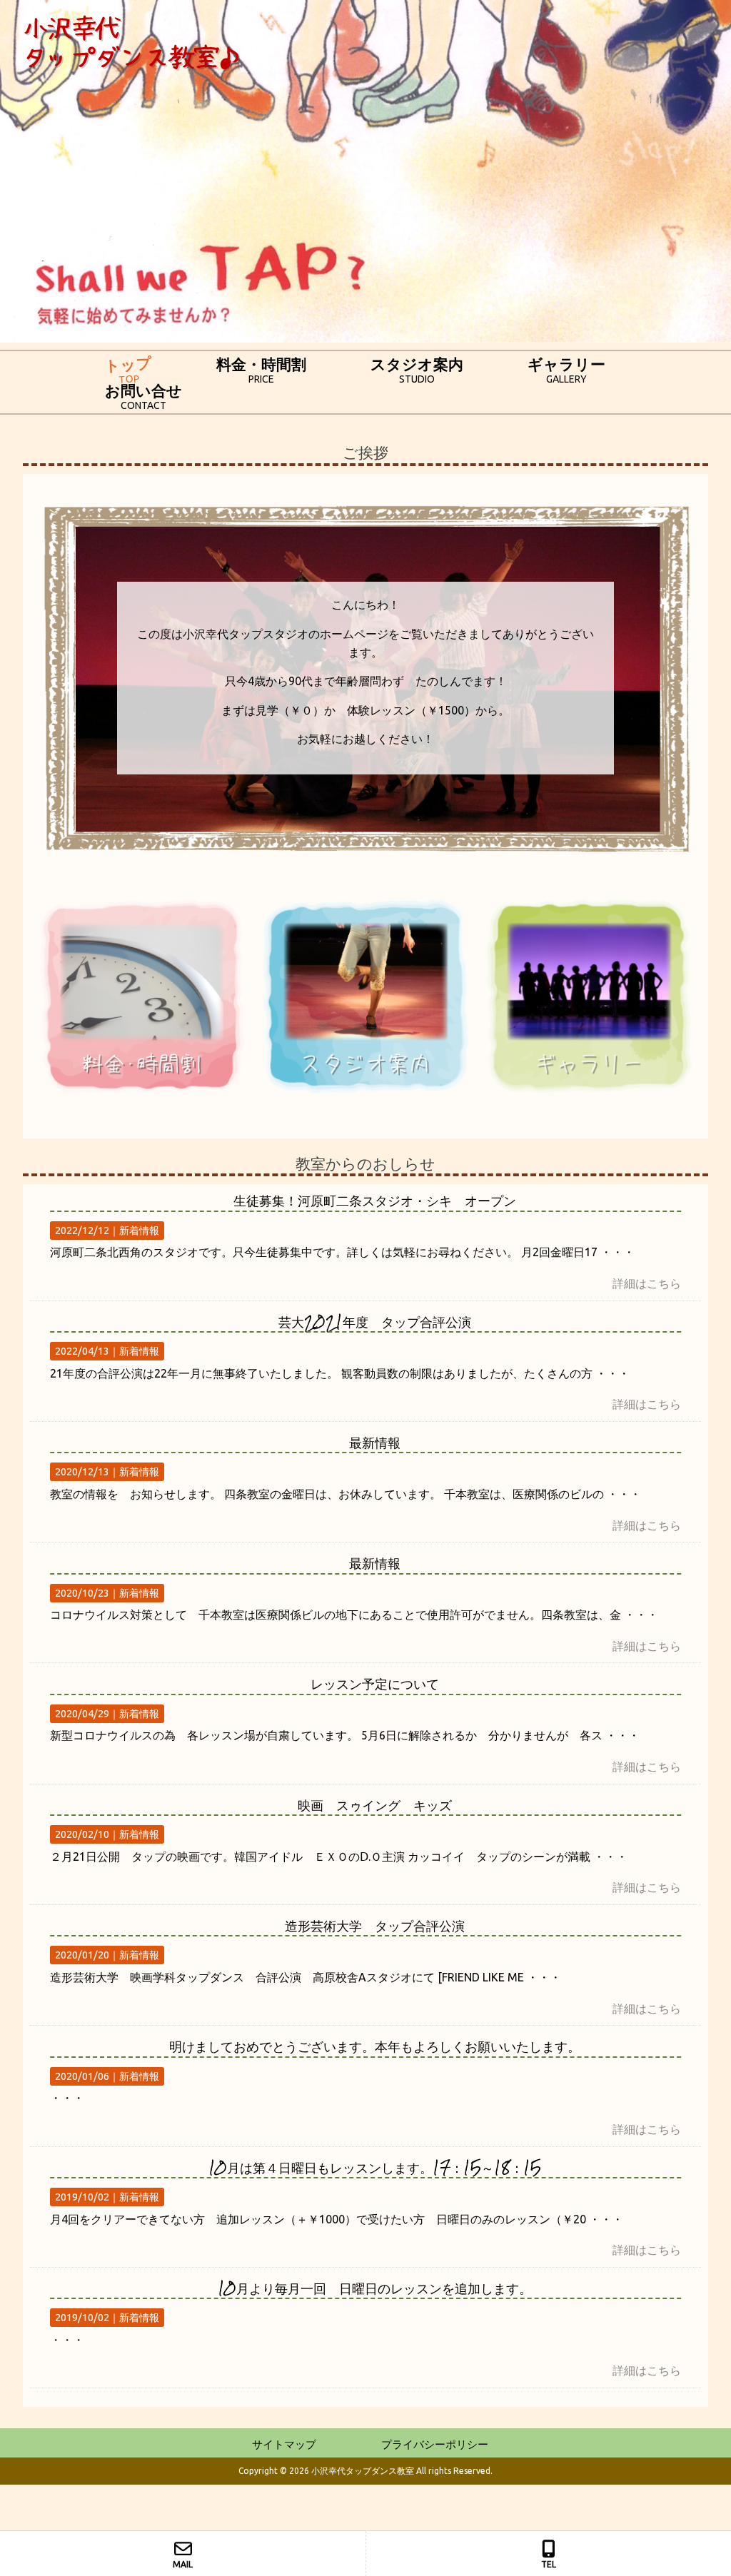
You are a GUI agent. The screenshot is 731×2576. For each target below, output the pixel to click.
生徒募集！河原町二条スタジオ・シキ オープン (375, 1200)
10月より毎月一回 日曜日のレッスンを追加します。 (375, 2288)
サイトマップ (284, 2444)
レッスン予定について (375, 1683)
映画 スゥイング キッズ (375, 1805)
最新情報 (375, 1442)
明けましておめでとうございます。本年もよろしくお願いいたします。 (375, 2046)
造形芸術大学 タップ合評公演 (375, 1925)
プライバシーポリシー (435, 2444)
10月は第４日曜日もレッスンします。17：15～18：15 (375, 2167)
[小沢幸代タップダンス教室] (131, 67)
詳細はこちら (647, 1283)
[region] (365, 171)
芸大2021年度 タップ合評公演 (375, 1322)
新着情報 (139, 1231)
